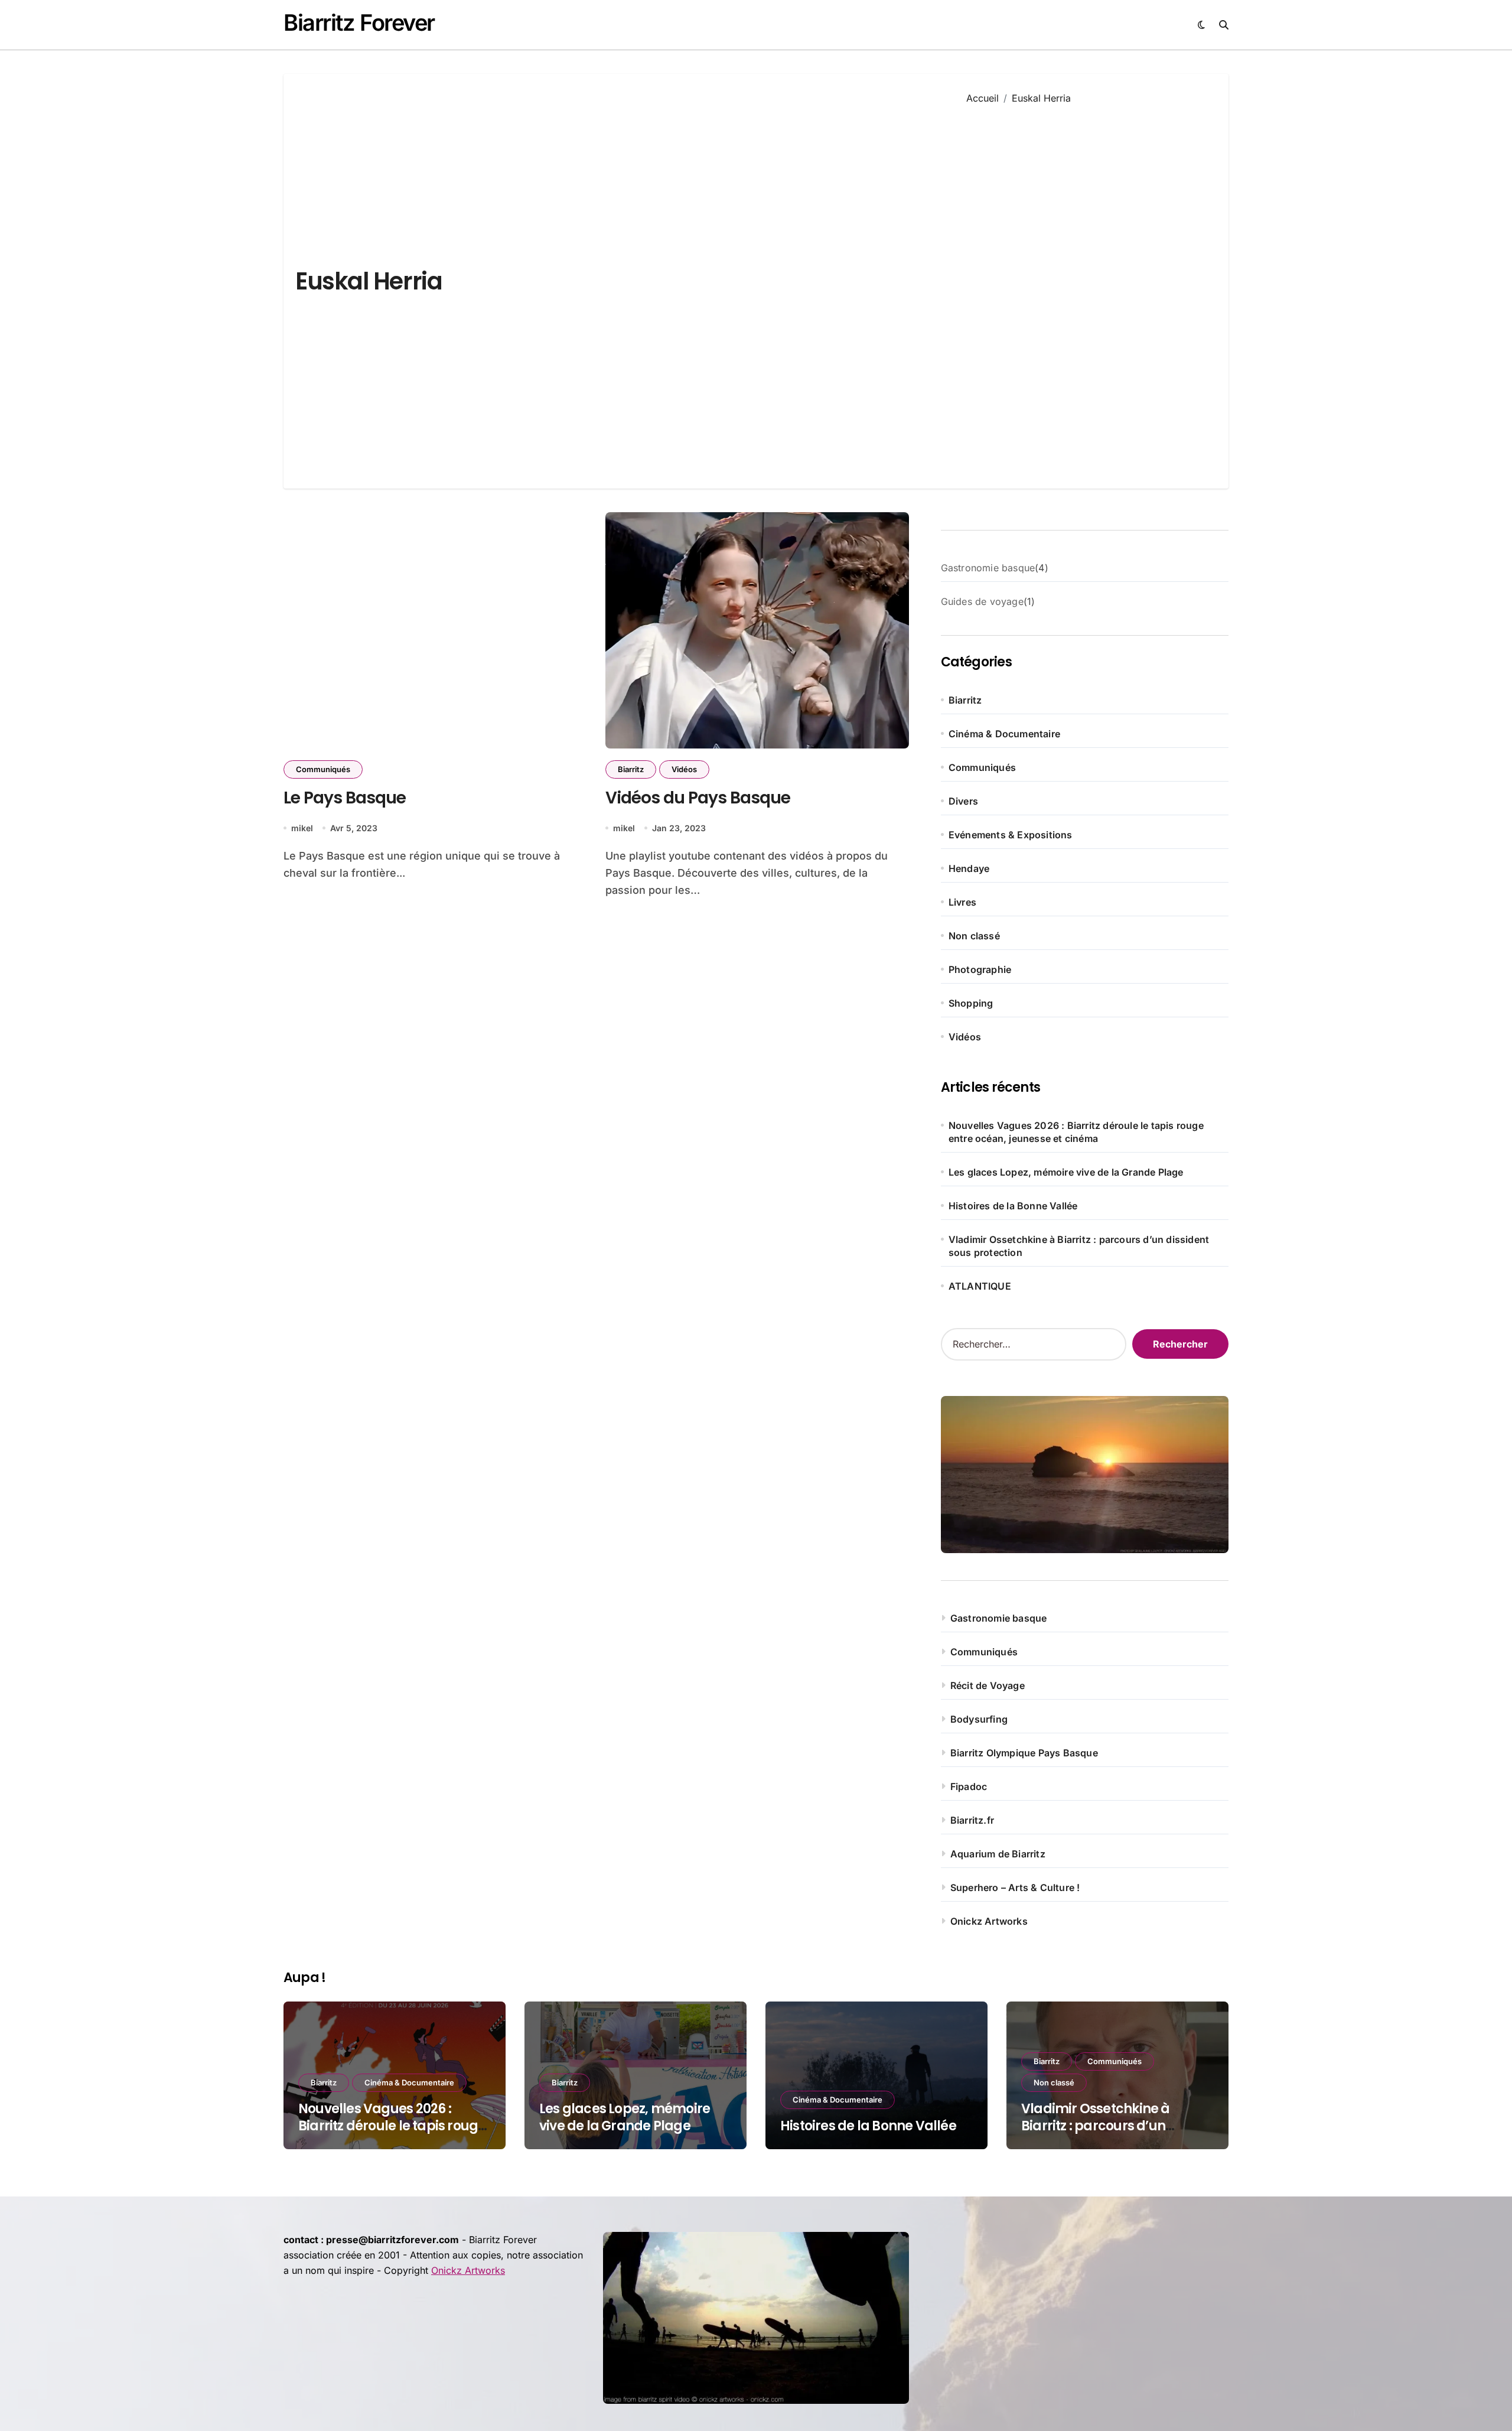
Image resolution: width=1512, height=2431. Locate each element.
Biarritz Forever (359, 22)
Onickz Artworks (989, 1921)
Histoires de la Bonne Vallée (1013, 1206)
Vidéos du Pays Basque (698, 798)
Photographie (980, 969)
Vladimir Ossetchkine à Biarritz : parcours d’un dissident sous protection (1079, 1246)
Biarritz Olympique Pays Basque (1024, 1753)
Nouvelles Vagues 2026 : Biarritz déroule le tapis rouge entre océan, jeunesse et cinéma (1076, 1132)
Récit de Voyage (988, 1685)
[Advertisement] (1089, 288)
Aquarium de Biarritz (998, 1854)
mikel (302, 828)
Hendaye (969, 868)
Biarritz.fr (972, 1820)
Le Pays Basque (345, 798)
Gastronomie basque (999, 1618)
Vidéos (684, 769)
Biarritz (631, 769)
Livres (962, 902)
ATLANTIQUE (980, 1286)
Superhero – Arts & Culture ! (1015, 1887)
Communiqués (323, 769)
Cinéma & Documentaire (1004, 734)
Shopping (971, 1003)
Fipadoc (969, 1786)
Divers (963, 801)
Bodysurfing (979, 1719)
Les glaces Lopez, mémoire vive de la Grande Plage (1066, 1172)
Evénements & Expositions (1011, 835)
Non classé (974, 936)
